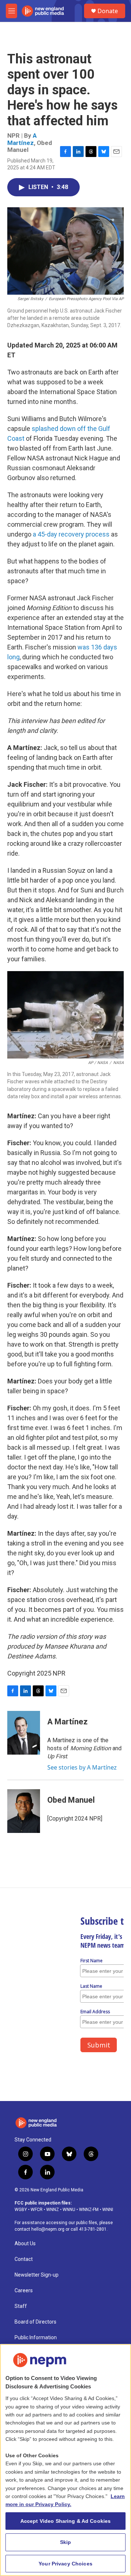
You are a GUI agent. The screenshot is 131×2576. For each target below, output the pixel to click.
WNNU (69, 2210)
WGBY (21, 2210)
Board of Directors (35, 2322)
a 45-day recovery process (71, 534)
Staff (21, 2306)
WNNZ (53, 2210)
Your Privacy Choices (65, 2564)
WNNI (108, 2210)
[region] (65, 2460)
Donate (108, 11)
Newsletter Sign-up (37, 2275)
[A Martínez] (24, 1733)
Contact (24, 2259)
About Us (25, 2244)
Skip (66, 2542)
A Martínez (22, 139)
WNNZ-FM (89, 2210)
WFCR (37, 2210)
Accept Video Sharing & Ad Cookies (66, 2521)
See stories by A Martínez (82, 1767)
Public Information (36, 2338)
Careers (24, 2291)
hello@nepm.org (48, 2229)
